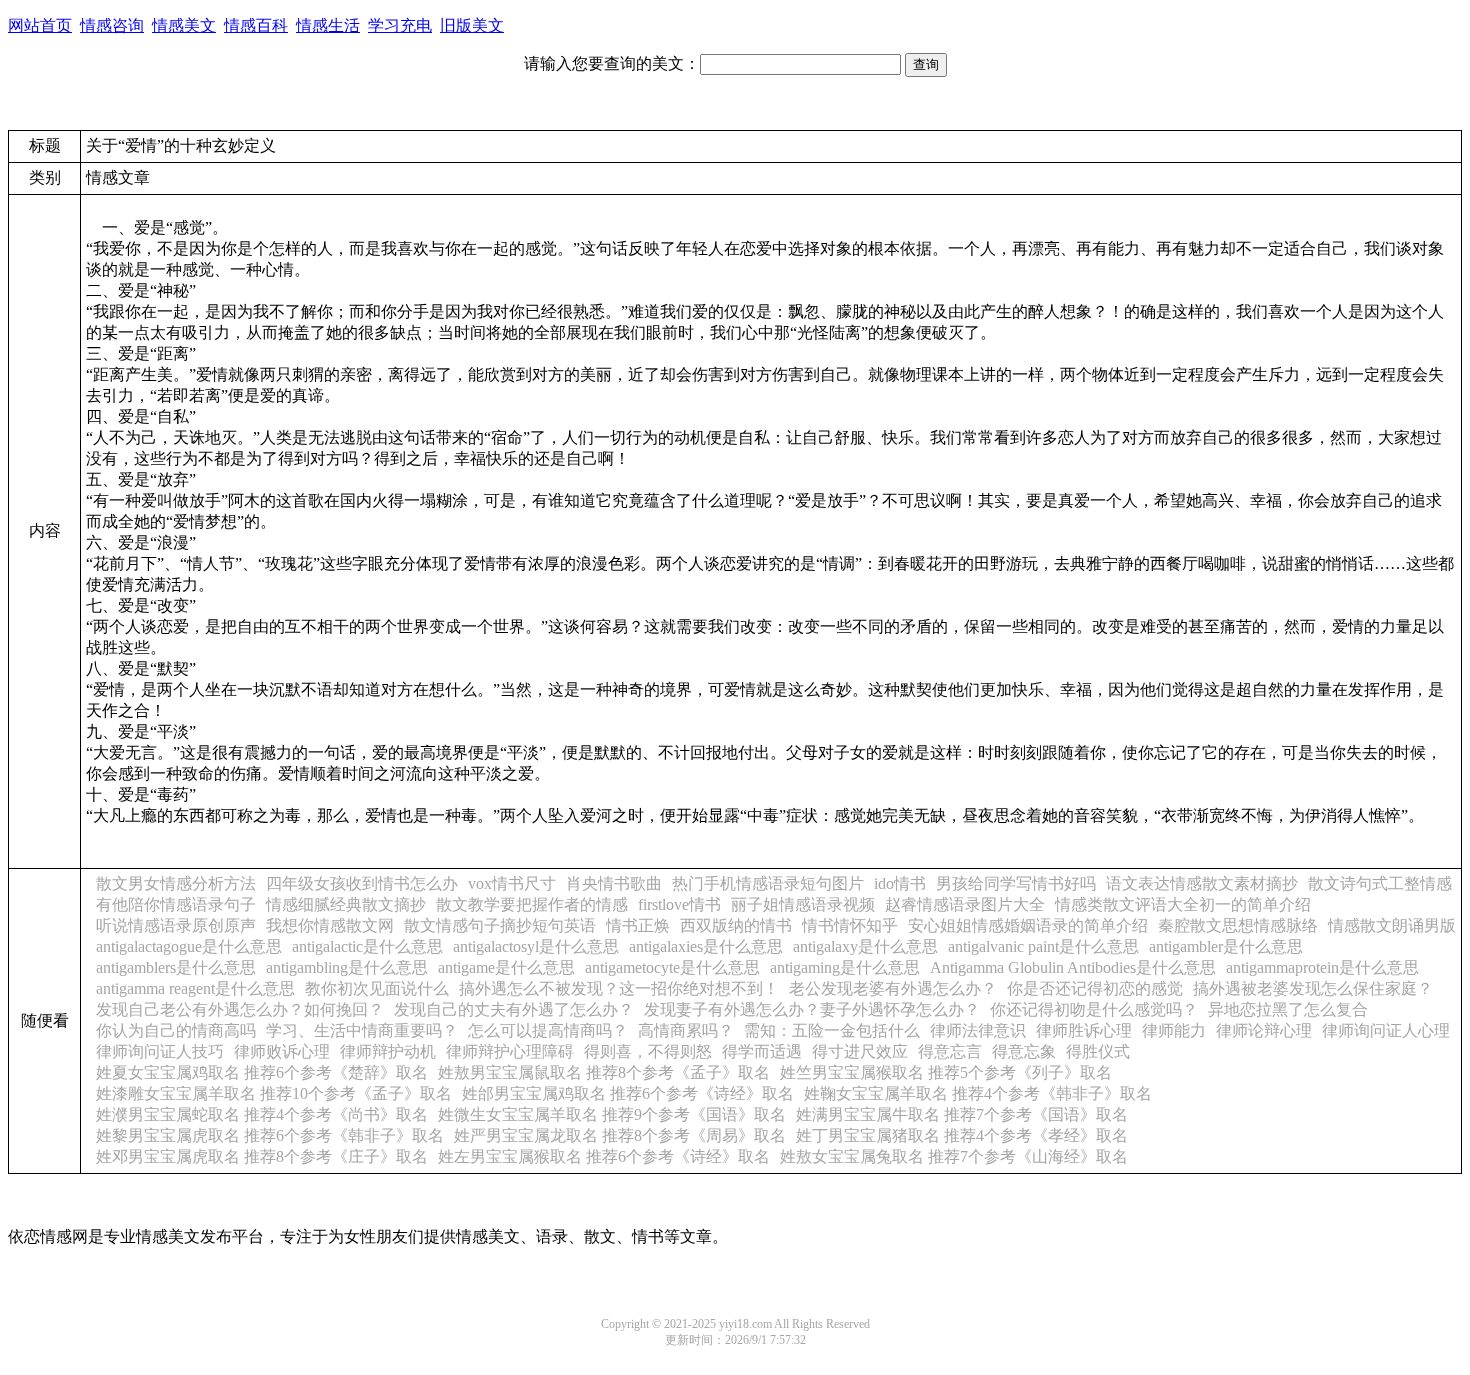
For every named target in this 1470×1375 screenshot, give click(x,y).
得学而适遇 (762, 1051)
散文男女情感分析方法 (176, 883)
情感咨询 (112, 25)
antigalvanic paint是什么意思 (1043, 946)
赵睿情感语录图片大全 (965, 904)
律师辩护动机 (388, 1051)
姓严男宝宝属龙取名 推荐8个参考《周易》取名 (620, 1135)
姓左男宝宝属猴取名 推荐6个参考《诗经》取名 (604, 1156)
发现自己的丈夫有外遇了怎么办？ (514, 1009)
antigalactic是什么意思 (367, 946)
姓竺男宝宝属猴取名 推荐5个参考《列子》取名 (946, 1072)
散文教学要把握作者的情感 (532, 904)
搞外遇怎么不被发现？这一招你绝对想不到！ (619, 988)
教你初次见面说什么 (377, 988)
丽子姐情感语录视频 (803, 904)
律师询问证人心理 (1386, 1030)
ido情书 (900, 883)
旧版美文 (472, 25)
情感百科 (256, 25)
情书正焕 (638, 925)
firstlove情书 (679, 904)
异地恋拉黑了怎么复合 (1288, 1009)
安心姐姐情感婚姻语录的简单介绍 (1028, 925)
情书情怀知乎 (850, 925)
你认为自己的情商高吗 (176, 1030)
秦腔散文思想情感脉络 (1238, 925)
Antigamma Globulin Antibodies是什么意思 (1073, 967)
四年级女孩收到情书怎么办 (362, 883)
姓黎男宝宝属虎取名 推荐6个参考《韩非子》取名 (270, 1135)
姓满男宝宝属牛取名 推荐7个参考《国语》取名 (962, 1114)
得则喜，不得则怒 (648, 1051)
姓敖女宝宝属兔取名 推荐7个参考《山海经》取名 (954, 1156)
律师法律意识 (978, 1030)
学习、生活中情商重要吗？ (362, 1030)
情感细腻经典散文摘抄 (346, 904)
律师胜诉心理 (1084, 1030)
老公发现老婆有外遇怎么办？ (893, 988)
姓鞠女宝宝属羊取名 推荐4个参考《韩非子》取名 (978, 1093)
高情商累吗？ (686, 1030)
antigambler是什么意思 (1226, 946)
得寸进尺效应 (860, 1051)
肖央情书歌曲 (614, 883)
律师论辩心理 (1264, 1030)
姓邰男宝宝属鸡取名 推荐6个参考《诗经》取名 (628, 1093)
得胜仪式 (1098, 1051)
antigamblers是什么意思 (176, 967)
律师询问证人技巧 (160, 1051)
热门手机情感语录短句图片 (768, 883)
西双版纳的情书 (736, 925)
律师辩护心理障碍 (510, 1051)
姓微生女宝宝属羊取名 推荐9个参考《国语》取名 (612, 1114)
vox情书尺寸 (512, 883)
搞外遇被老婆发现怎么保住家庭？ (1313, 988)
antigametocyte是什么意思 (672, 967)
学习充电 (400, 25)
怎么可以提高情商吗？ (548, 1030)
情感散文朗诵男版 (1392, 925)
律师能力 (1174, 1030)
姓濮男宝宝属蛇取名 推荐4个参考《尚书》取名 (262, 1114)
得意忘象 (1024, 1051)
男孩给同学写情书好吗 (1016, 883)
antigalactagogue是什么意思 (189, 946)
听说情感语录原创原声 (176, 925)
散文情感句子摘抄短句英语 (500, 925)
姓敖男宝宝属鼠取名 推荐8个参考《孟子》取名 (604, 1072)
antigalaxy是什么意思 (865, 946)
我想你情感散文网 (330, 925)
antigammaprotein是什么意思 (1322, 967)
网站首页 (40, 25)
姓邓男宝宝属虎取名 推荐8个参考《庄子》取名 (262, 1156)
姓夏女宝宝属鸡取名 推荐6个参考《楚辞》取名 (262, 1072)
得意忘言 (950, 1051)
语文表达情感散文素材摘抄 (1202, 883)
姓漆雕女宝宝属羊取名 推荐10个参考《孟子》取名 (274, 1093)
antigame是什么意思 (506, 967)
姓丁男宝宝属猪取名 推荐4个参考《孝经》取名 (962, 1135)
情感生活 (328, 25)
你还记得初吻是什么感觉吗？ (1094, 1009)
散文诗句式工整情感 (1380, 883)
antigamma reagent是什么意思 (195, 988)
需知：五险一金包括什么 (832, 1030)
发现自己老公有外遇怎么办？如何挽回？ (240, 1009)
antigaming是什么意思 (845, 967)
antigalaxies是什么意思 (706, 946)
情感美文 (184, 25)
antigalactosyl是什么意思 (536, 946)
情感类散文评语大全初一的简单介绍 (1183, 904)
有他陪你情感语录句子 (176, 904)
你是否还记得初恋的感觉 (1095, 988)
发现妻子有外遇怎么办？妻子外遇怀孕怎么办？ (812, 1009)
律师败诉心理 (282, 1051)
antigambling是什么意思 (347, 967)
